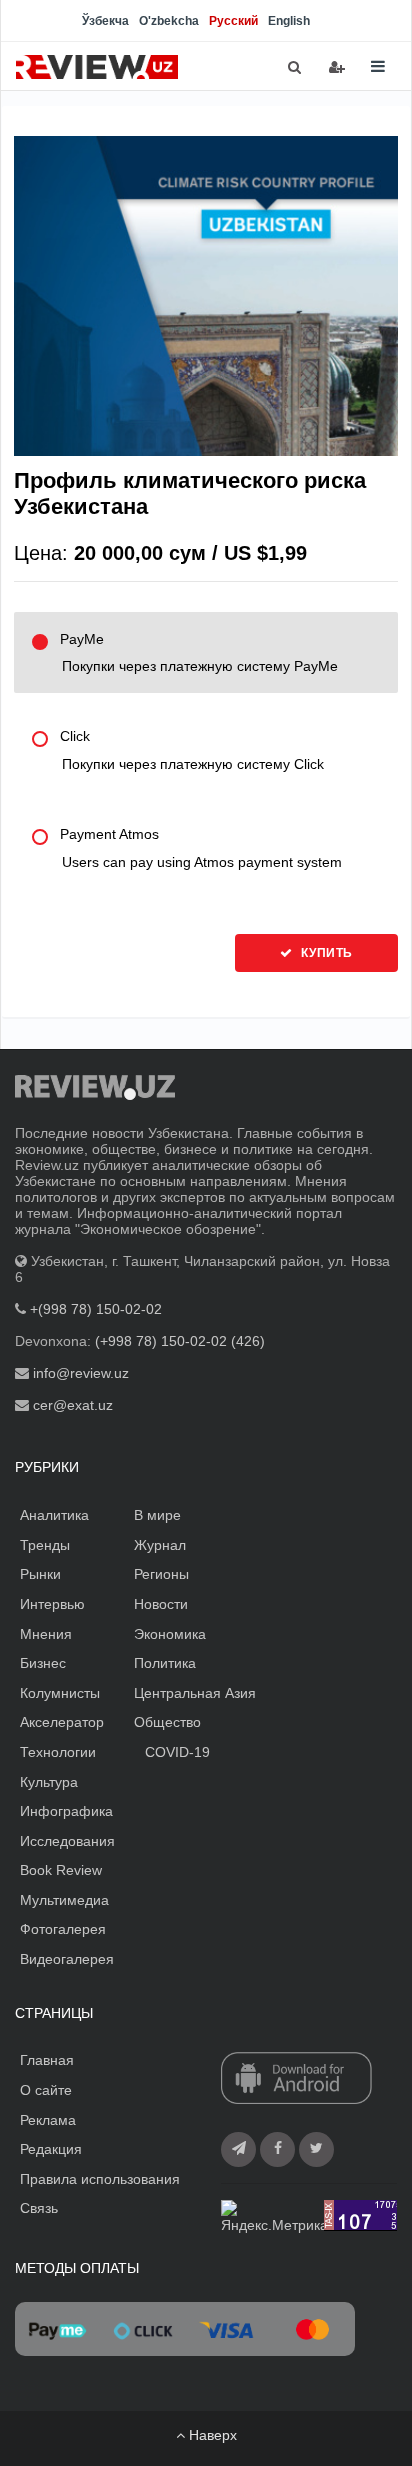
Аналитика (54, 1515)
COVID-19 (177, 1752)
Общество (167, 1722)
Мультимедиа (64, 1900)
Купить (325, 953)
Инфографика (66, 1811)
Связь (39, 2208)
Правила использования (100, 2179)
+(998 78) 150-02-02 (96, 1309)
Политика (165, 1663)
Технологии (58, 1752)
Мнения (46, 1634)
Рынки (40, 1574)
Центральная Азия (195, 1693)
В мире (157, 1515)
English (289, 21)
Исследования (67, 1841)
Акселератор (62, 1722)
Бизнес (43, 1663)
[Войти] (337, 67)
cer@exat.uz (73, 1405)
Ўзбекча (105, 21)
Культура (49, 1782)
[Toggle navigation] (378, 66)
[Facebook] (277, 2149)
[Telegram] (238, 2149)
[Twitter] (316, 2149)
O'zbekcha (169, 21)
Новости (161, 1604)
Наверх (211, 2435)
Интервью (52, 1604)
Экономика (170, 1634)
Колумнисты (60, 1693)
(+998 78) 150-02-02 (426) (180, 1341)
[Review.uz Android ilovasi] (296, 2080)
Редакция (51, 2149)
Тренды (45, 1545)
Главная (47, 2060)
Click (192, 750)
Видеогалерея (67, 1959)
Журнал (160, 1545)
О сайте (46, 2090)
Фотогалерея (63, 1929)
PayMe (199, 653)
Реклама (48, 2120)
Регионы (161, 1574)
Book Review (61, 1870)
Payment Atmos (201, 848)
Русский (233, 21)
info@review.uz (81, 1373)
